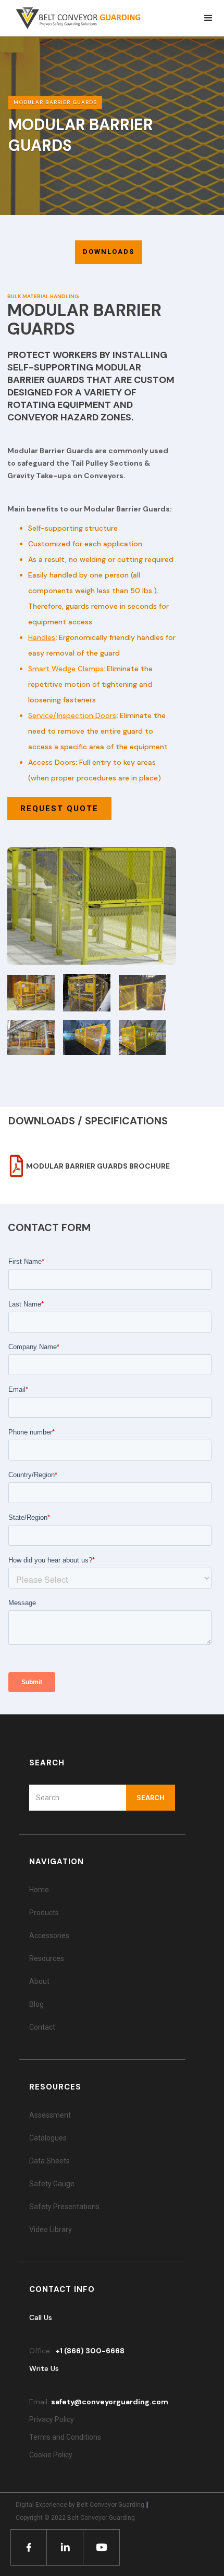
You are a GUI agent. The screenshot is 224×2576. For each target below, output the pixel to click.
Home (39, 1890)
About (39, 1981)
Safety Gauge (52, 2184)
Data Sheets (49, 2161)
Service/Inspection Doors (72, 715)
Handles (42, 637)
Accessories (49, 1936)
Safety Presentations (64, 2207)
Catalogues (48, 2138)
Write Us (44, 2368)
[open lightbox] (91, 906)
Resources (47, 1958)
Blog (36, 2004)
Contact (42, 2027)
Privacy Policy (52, 2419)
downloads (109, 252)
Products (44, 1913)
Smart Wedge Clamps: (67, 669)
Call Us (41, 2317)
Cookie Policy (52, 2455)
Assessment (50, 2115)
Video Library (51, 2229)
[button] (208, 18)
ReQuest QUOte (59, 809)
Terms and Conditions (65, 2437)
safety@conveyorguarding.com (110, 2402)
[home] (73, 18)
